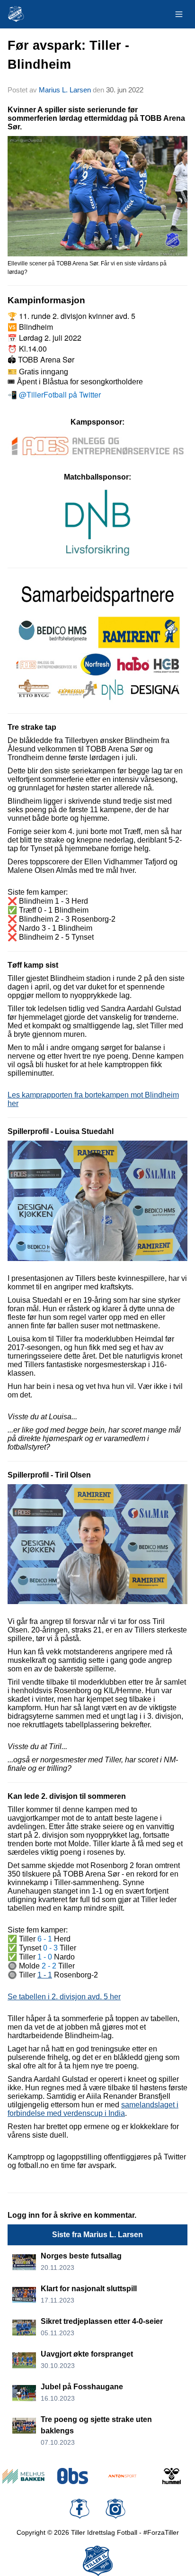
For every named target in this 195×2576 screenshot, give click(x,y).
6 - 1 (45, 1939)
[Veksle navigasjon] (179, 14)
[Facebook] (80, 2509)
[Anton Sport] (122, 2476)
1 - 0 (45, 1957)
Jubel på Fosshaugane (82, 2387)
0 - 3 (50, 1948)
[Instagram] (115, 2509)
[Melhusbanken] (23, 2476)
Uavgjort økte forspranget (87, 2354)
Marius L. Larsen (65, 90)
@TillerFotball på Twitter (60, 395)
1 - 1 (45, 1975)
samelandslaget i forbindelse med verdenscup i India (93, 2109)
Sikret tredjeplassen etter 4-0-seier (102, 2321)
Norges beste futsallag (81, 2256)
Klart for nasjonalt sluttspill (89, 2289)
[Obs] (73, 2476)
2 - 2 (49, 1966)
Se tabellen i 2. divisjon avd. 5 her (64, 1997)
